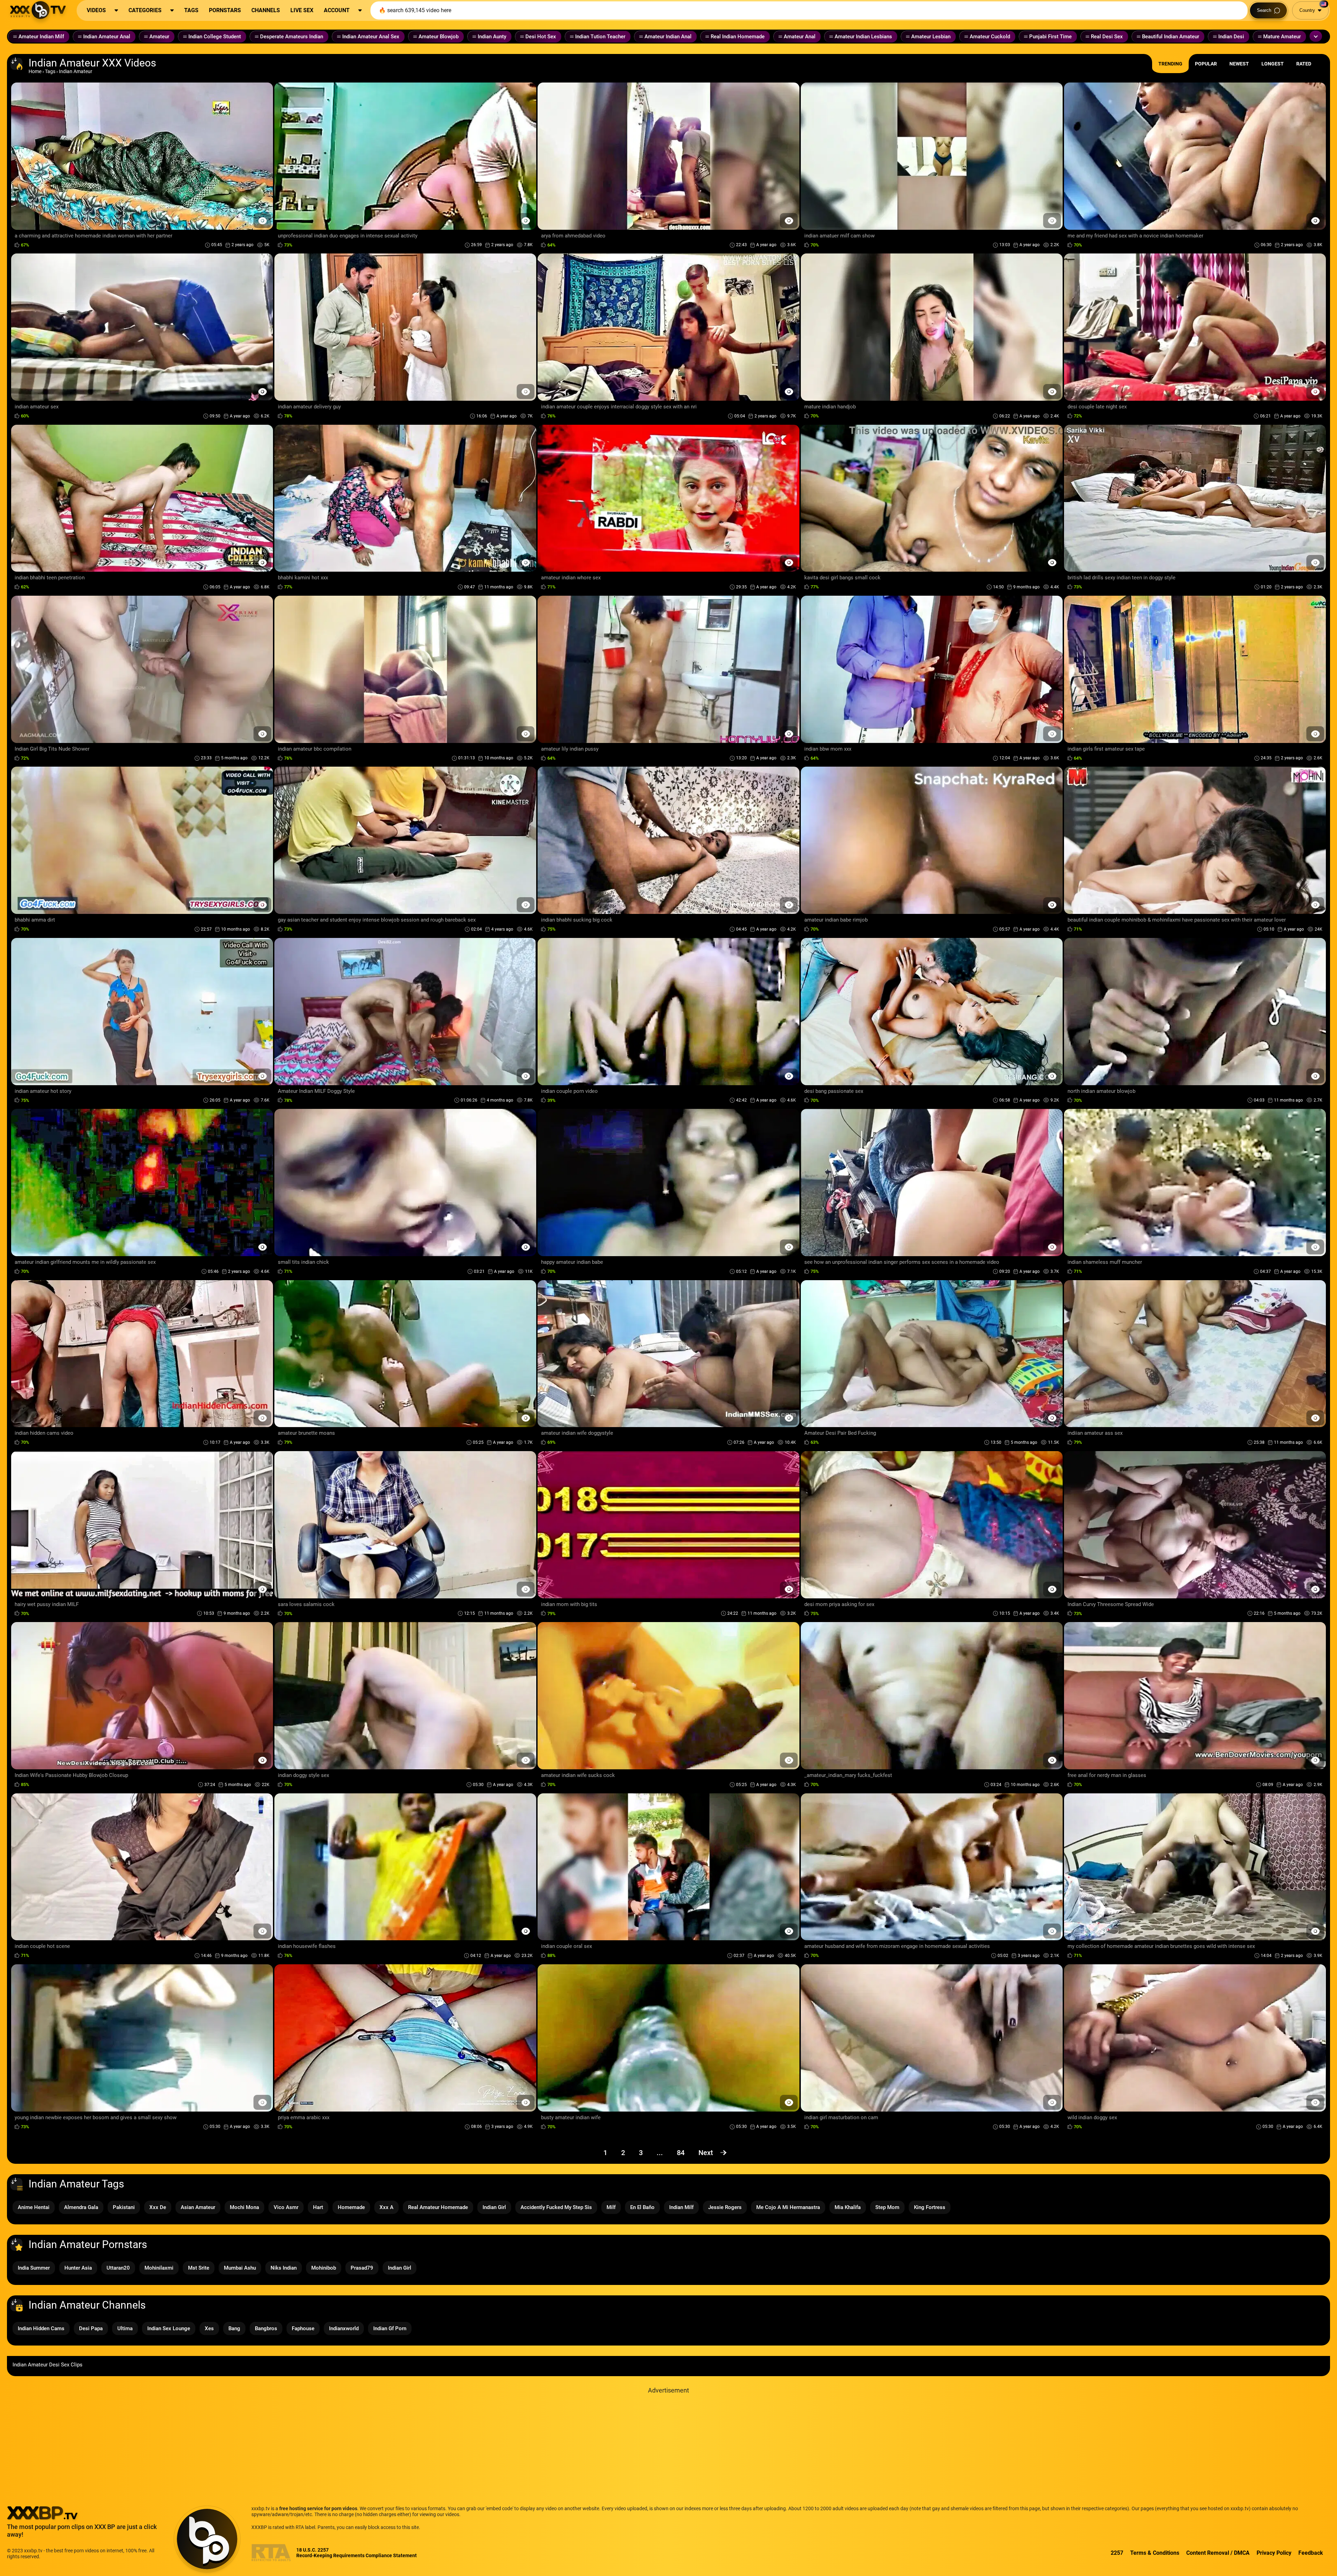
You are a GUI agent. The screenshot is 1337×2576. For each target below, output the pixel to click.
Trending (1170, 64)
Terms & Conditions (1155, 2553)
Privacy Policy (1274, 2553)
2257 (1117, 2553)
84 (681, 2153)
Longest (1273, 64)
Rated (1304, 64)
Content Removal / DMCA (1218, 2553)
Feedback (1311, 2553)
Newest (1239, 64)
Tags (50, 71)
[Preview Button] (262, 221)
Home (35, 71)
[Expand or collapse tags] (1316, 36)
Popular (1206, 64)
